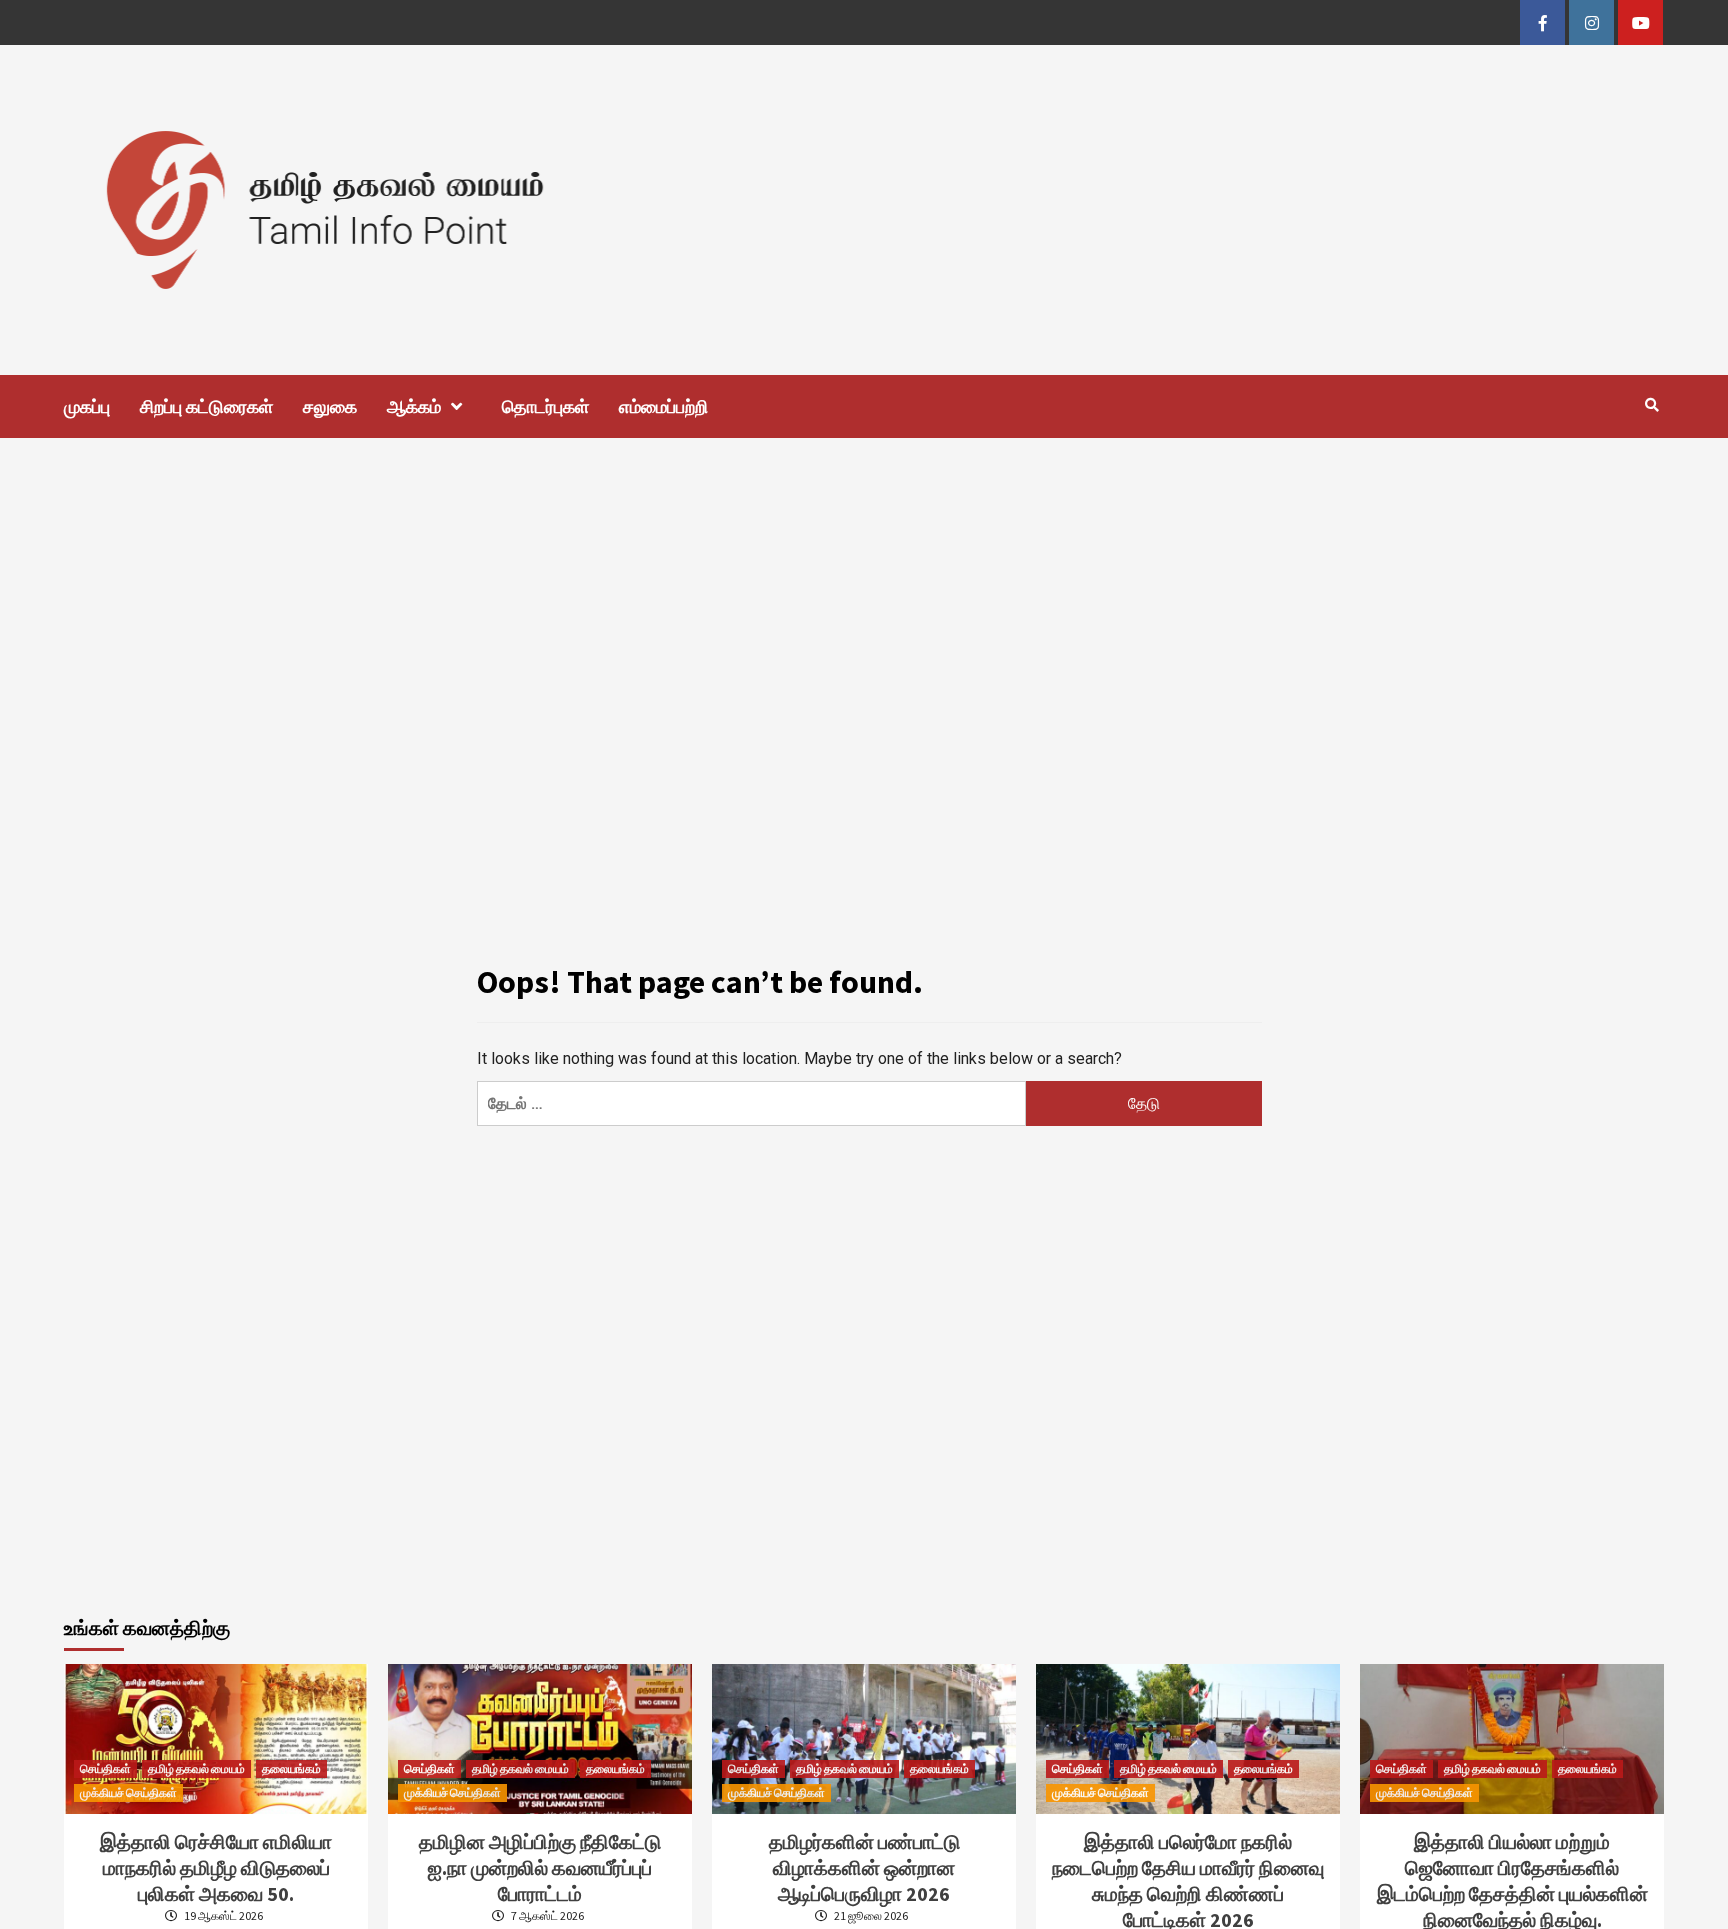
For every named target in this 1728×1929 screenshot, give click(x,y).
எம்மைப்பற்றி (663, 406)
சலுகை (330, 406)
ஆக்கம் (414, 406)
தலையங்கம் (291, 1768)
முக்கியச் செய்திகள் (128, 1792)
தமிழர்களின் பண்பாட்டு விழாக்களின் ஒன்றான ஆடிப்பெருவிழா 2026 (864, 1867)
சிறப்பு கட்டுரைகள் (206, 406)
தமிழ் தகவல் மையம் (196, 1768)
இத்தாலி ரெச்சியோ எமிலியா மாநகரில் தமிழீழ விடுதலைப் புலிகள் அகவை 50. (216, 1867)
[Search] (1651, 405)
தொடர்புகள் (545, 406)
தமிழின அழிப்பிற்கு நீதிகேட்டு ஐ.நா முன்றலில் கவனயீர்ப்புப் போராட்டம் (540, 1867)
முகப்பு (87, 406)
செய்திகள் (105, 1768)
